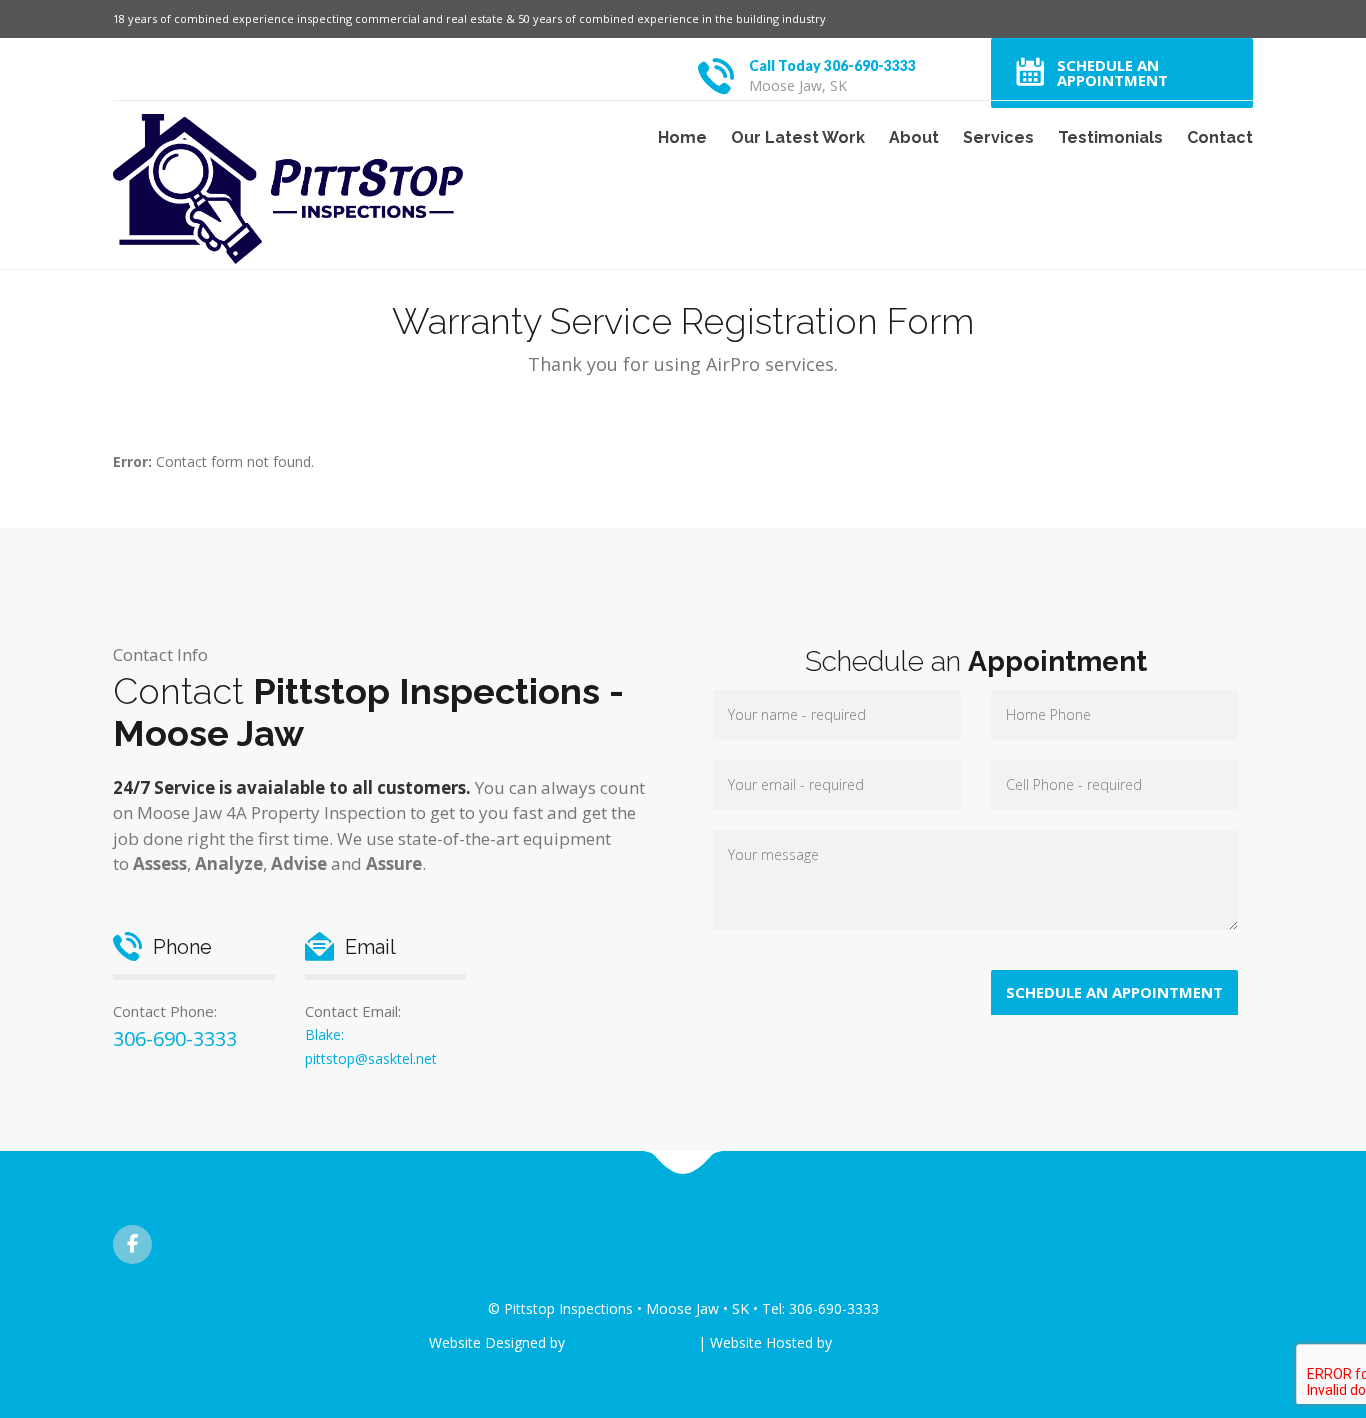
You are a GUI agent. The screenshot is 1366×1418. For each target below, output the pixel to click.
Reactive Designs (631, 1342)
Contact (1220, 137)
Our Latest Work (798, 137)
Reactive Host (886, 1342)
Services (998, 137)
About (914, 137)
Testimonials (1110, 137)
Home (682, 137)
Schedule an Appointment (1112, 72)
